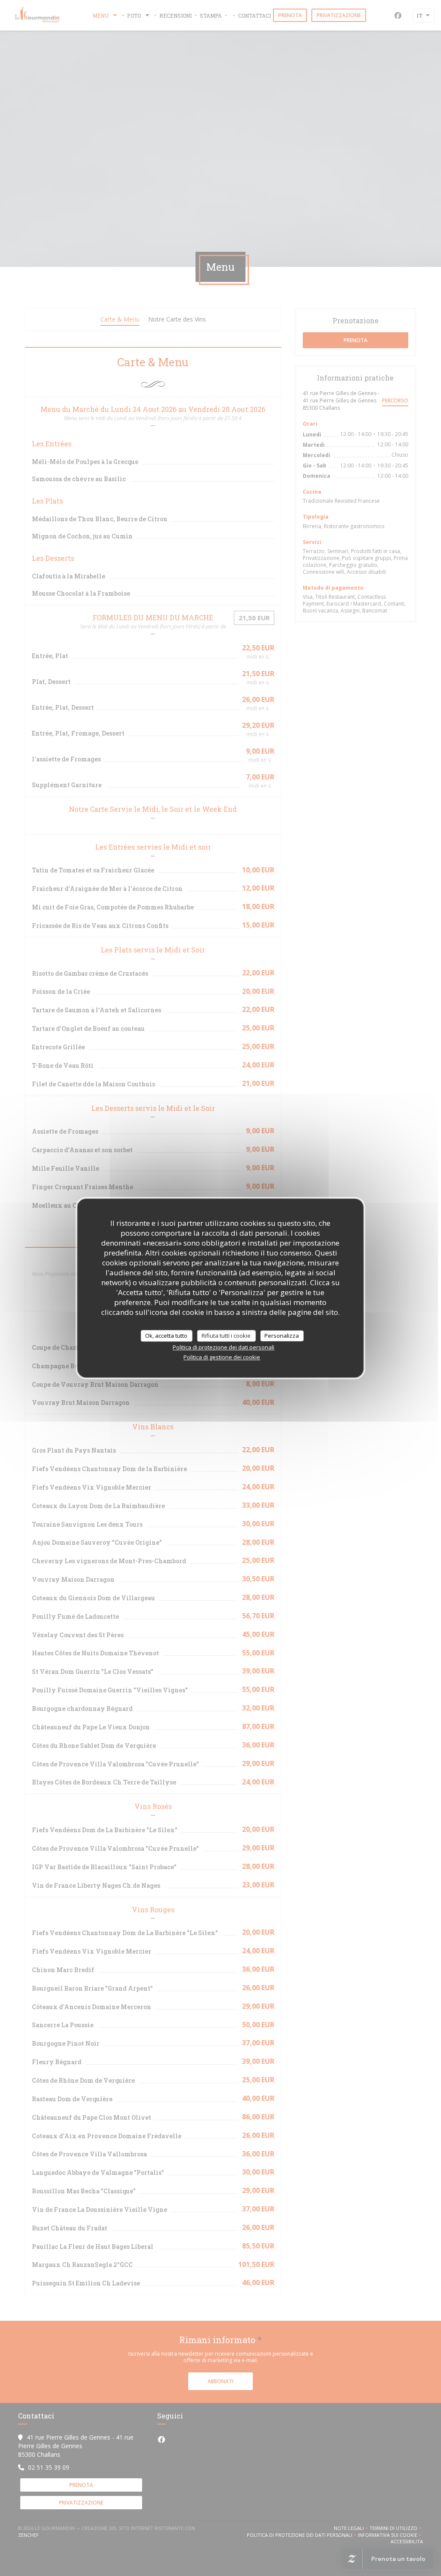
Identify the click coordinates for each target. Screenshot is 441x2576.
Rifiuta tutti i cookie (226, 1336)
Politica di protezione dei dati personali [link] (224, 1347)
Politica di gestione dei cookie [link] (222, 1357)
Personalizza (282, 1336)
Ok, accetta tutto (166, 1336)
